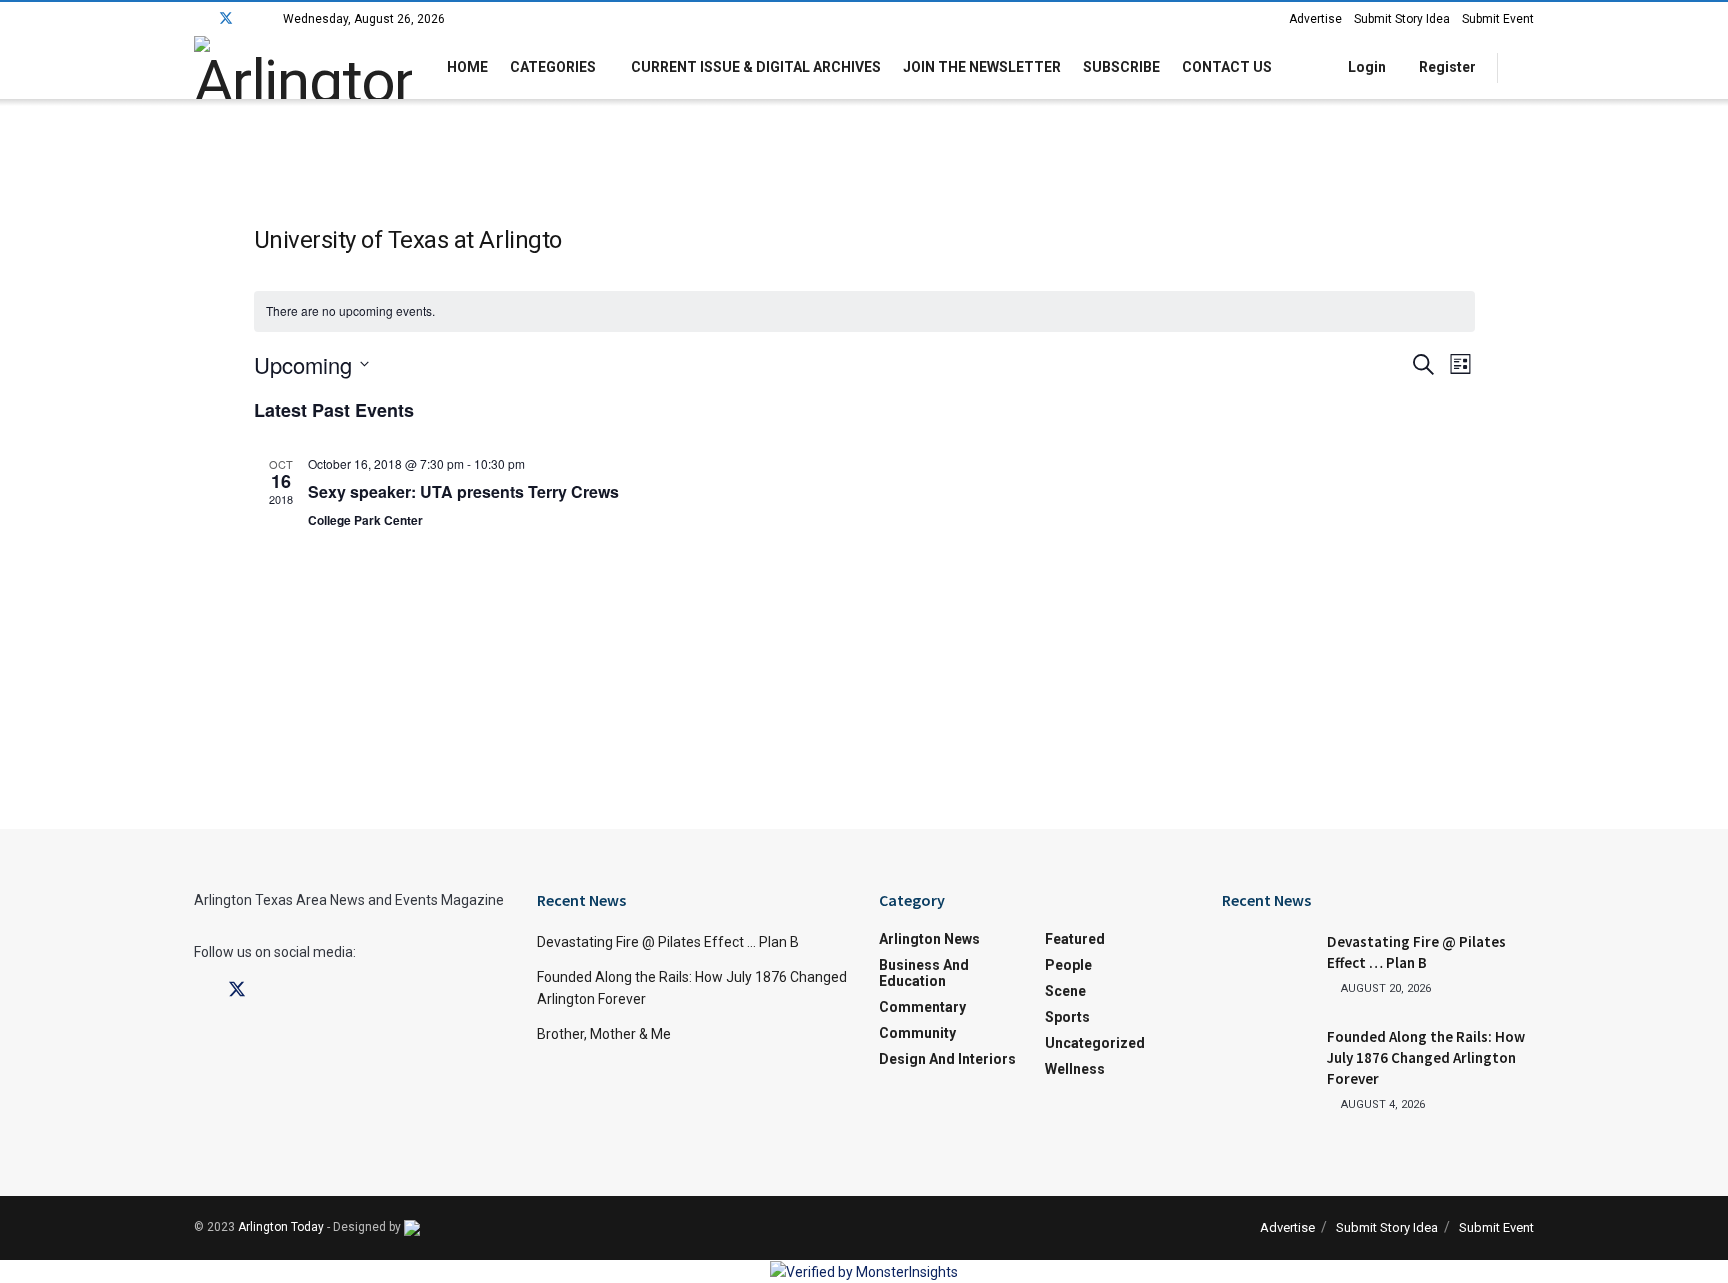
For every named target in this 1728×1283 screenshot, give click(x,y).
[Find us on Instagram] (252, 19)
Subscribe (1121, 67)
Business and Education (924, 973)
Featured (1075, 939)
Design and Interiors (947, 1059)
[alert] (864, 311)
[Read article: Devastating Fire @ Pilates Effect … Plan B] (1267, 963)
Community (917, 1033)
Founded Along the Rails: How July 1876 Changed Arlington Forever (1426, 1057)
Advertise (1315, 19)
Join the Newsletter (982, 67)
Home (467, 67)
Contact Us (1227, 67)
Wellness (1075, 1069)
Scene (1065, 991)
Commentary (922, 1007)
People (1068, 965)
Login (1365, 67)
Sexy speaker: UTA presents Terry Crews (463, 491)
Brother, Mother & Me (604, 1034)
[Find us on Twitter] (226, 19)
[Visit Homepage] (303, 67)
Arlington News (929, 939)
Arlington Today (281, 1227)
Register (1446, 67)
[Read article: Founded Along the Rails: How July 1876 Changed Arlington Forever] (1267, 1058)
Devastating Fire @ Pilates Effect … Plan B (668, 942)
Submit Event (1498, 19)
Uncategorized (1095, 1043)
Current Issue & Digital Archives (756, 67)
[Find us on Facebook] (199, 19)
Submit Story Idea (1402, 19)
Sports (1067, 1017)
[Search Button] (1526, 67)
